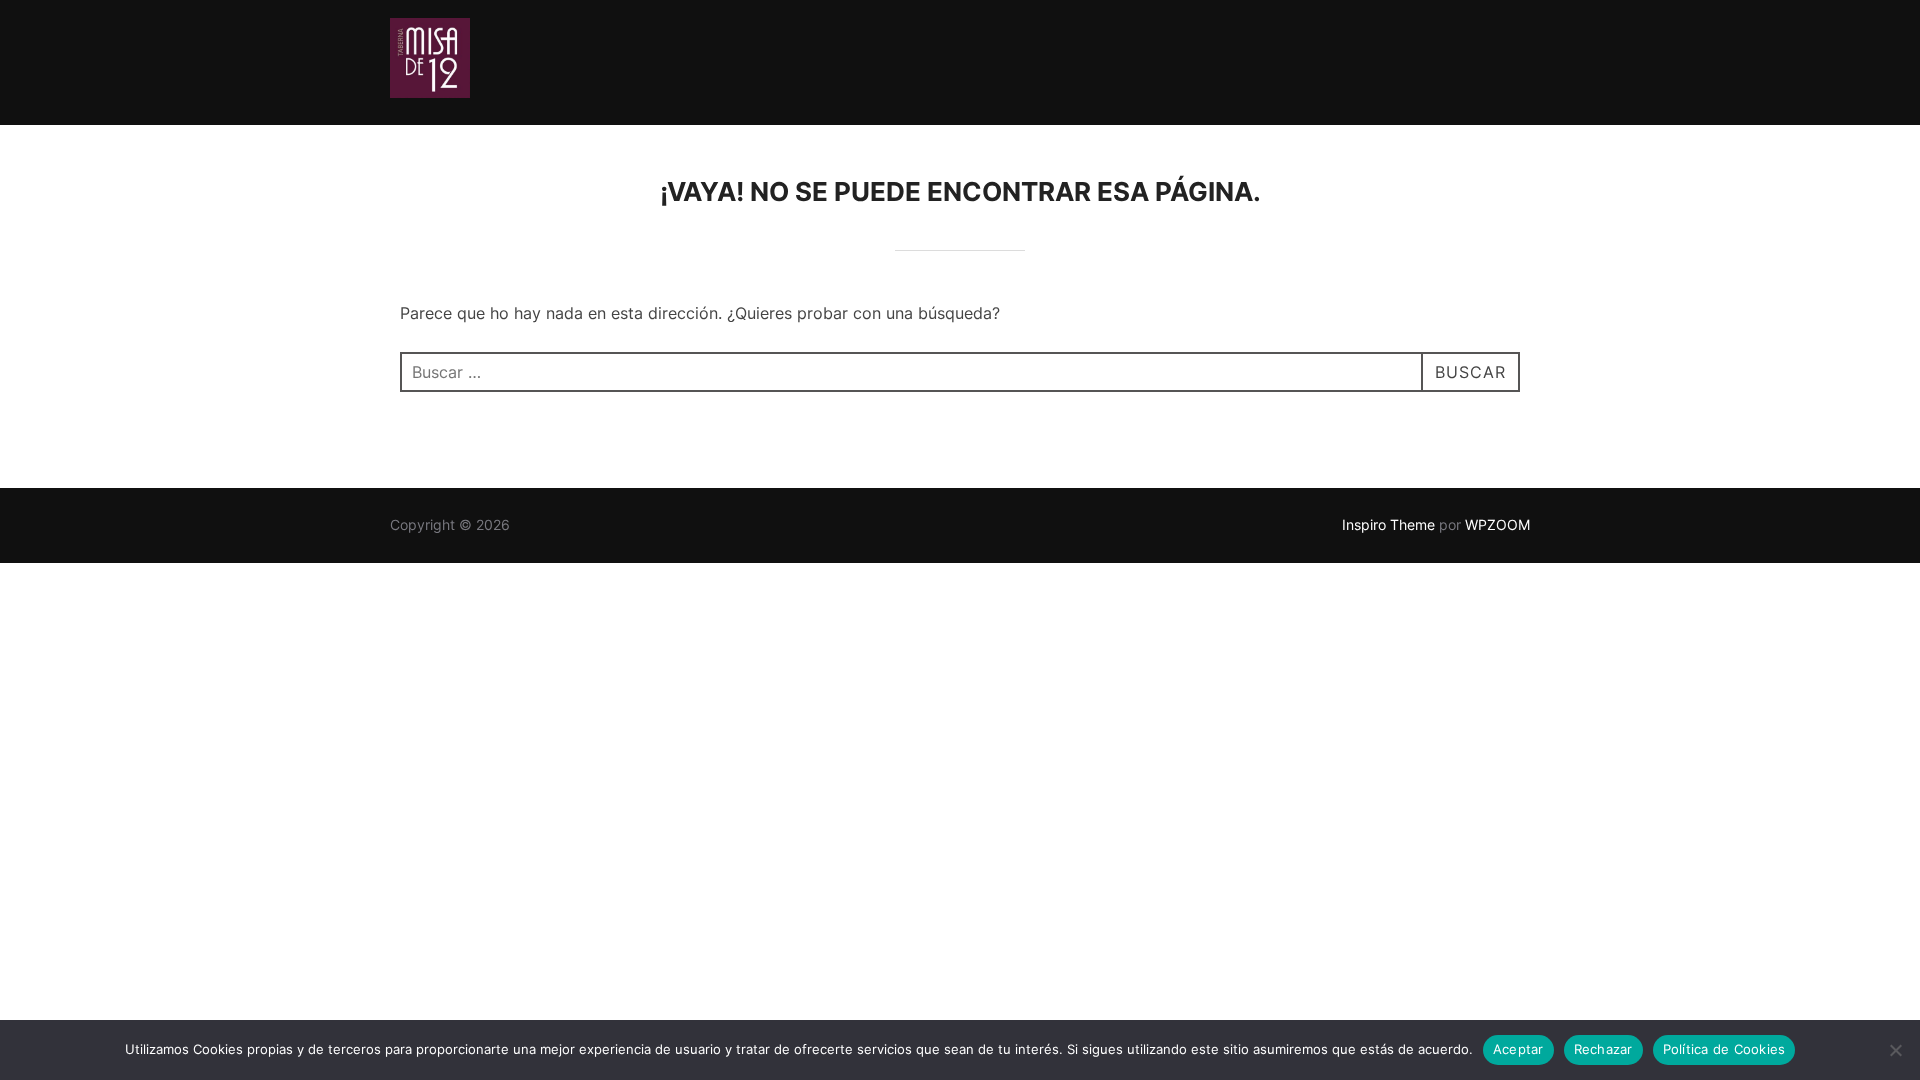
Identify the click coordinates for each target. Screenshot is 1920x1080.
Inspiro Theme (1388, 524)
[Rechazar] (1895, 1050)
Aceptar (1518, 1049)
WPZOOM (1497, 524)
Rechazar (1603, 1049)
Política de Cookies (1724, 1049)
